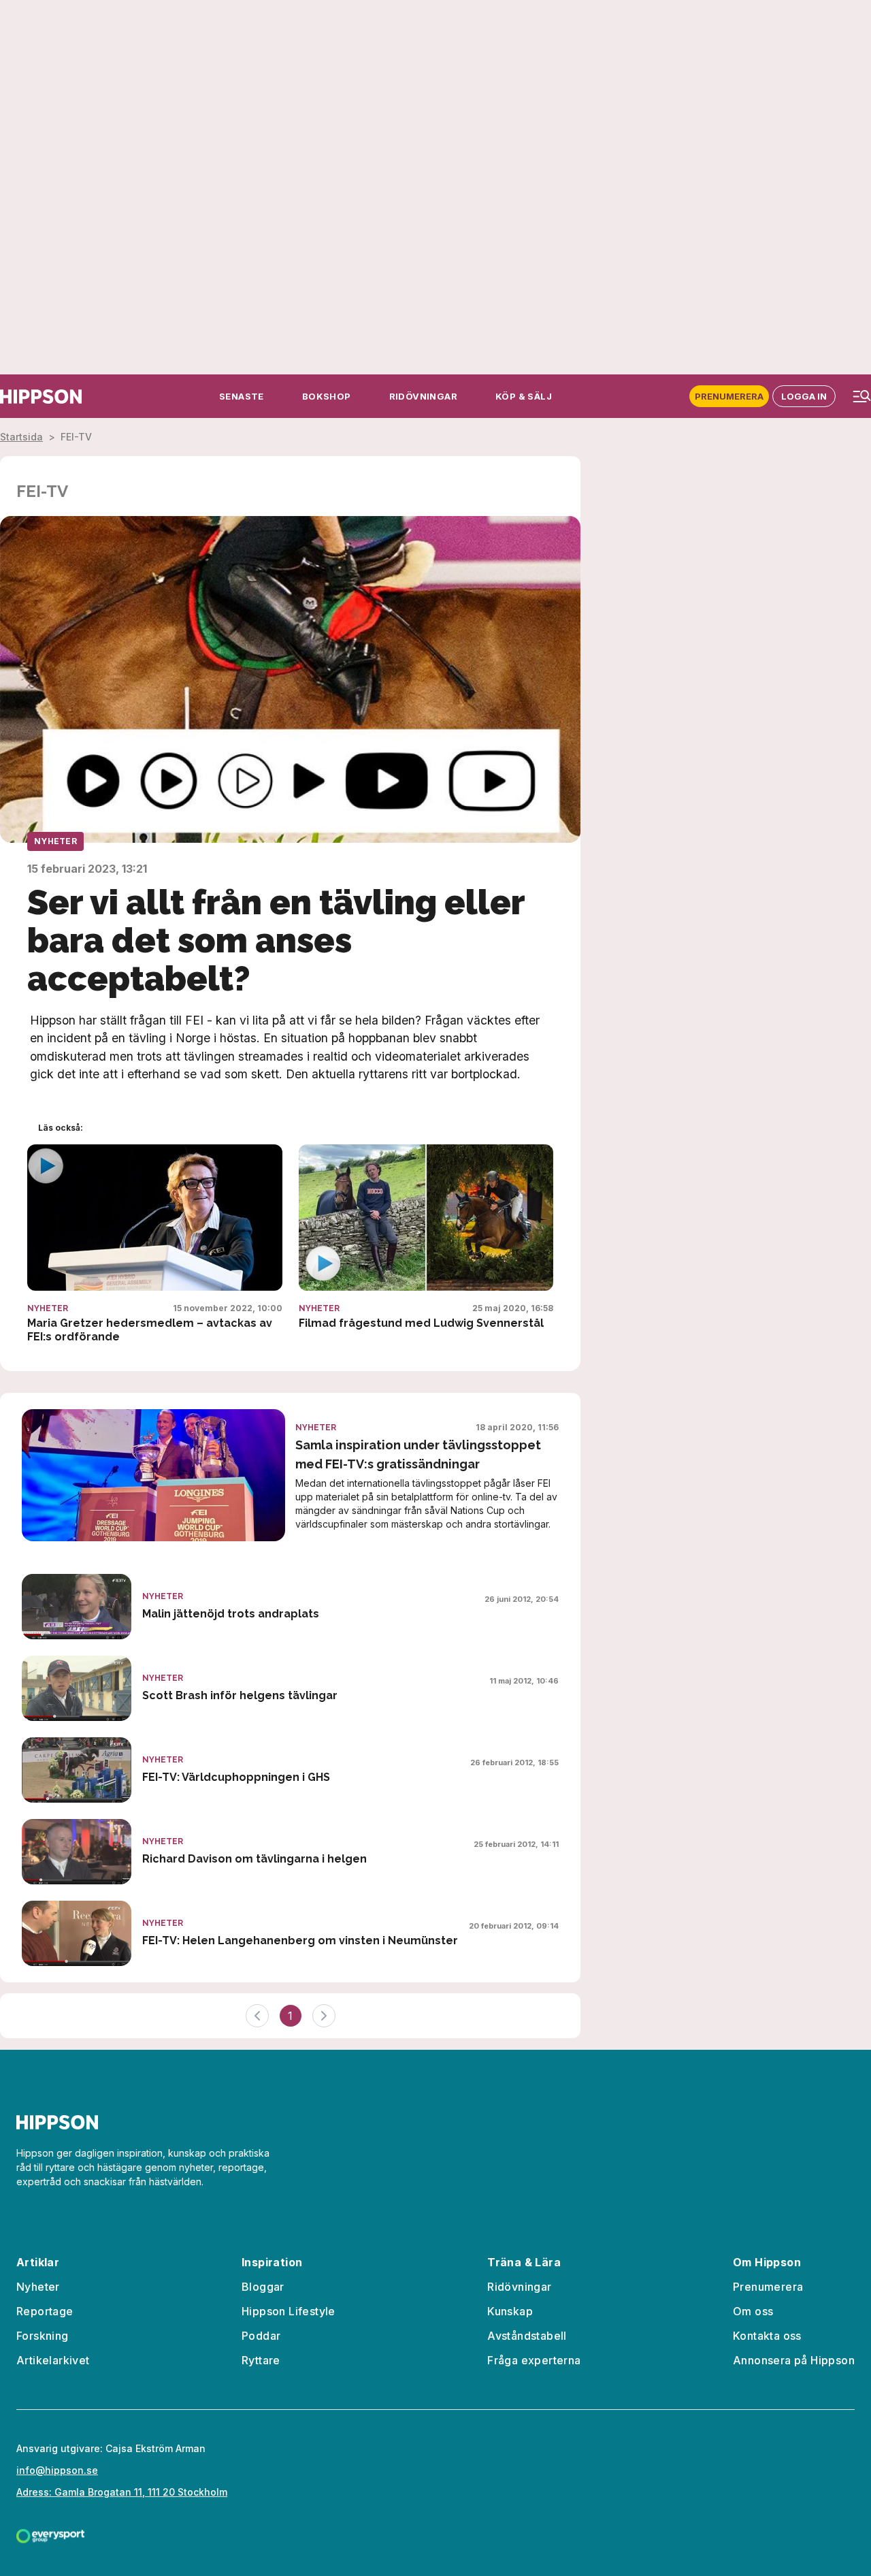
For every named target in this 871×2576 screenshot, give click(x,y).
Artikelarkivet (53, 2360)
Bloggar (263, 2287)
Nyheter (55, 841)
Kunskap (510, 2311)
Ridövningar (519, 2287)
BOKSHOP (327, 396)
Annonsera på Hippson (794, 2360)
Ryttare (261, 2360)
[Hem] (41, 397)
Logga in (804, 396)
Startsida (21, 437)
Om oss (753, 2311)
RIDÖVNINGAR (423, 396)
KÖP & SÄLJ (524, 396)
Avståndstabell (527, 2336)
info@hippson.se (57, 2470)
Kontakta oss (767, 2336)
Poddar (261, 2336)
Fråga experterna (534, 2360)
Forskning (43, 2336)
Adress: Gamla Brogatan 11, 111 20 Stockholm (122, 2492)
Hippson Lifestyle (289, 2311)
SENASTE (242, 396)
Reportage (45, 2311)
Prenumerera (729, 396)
